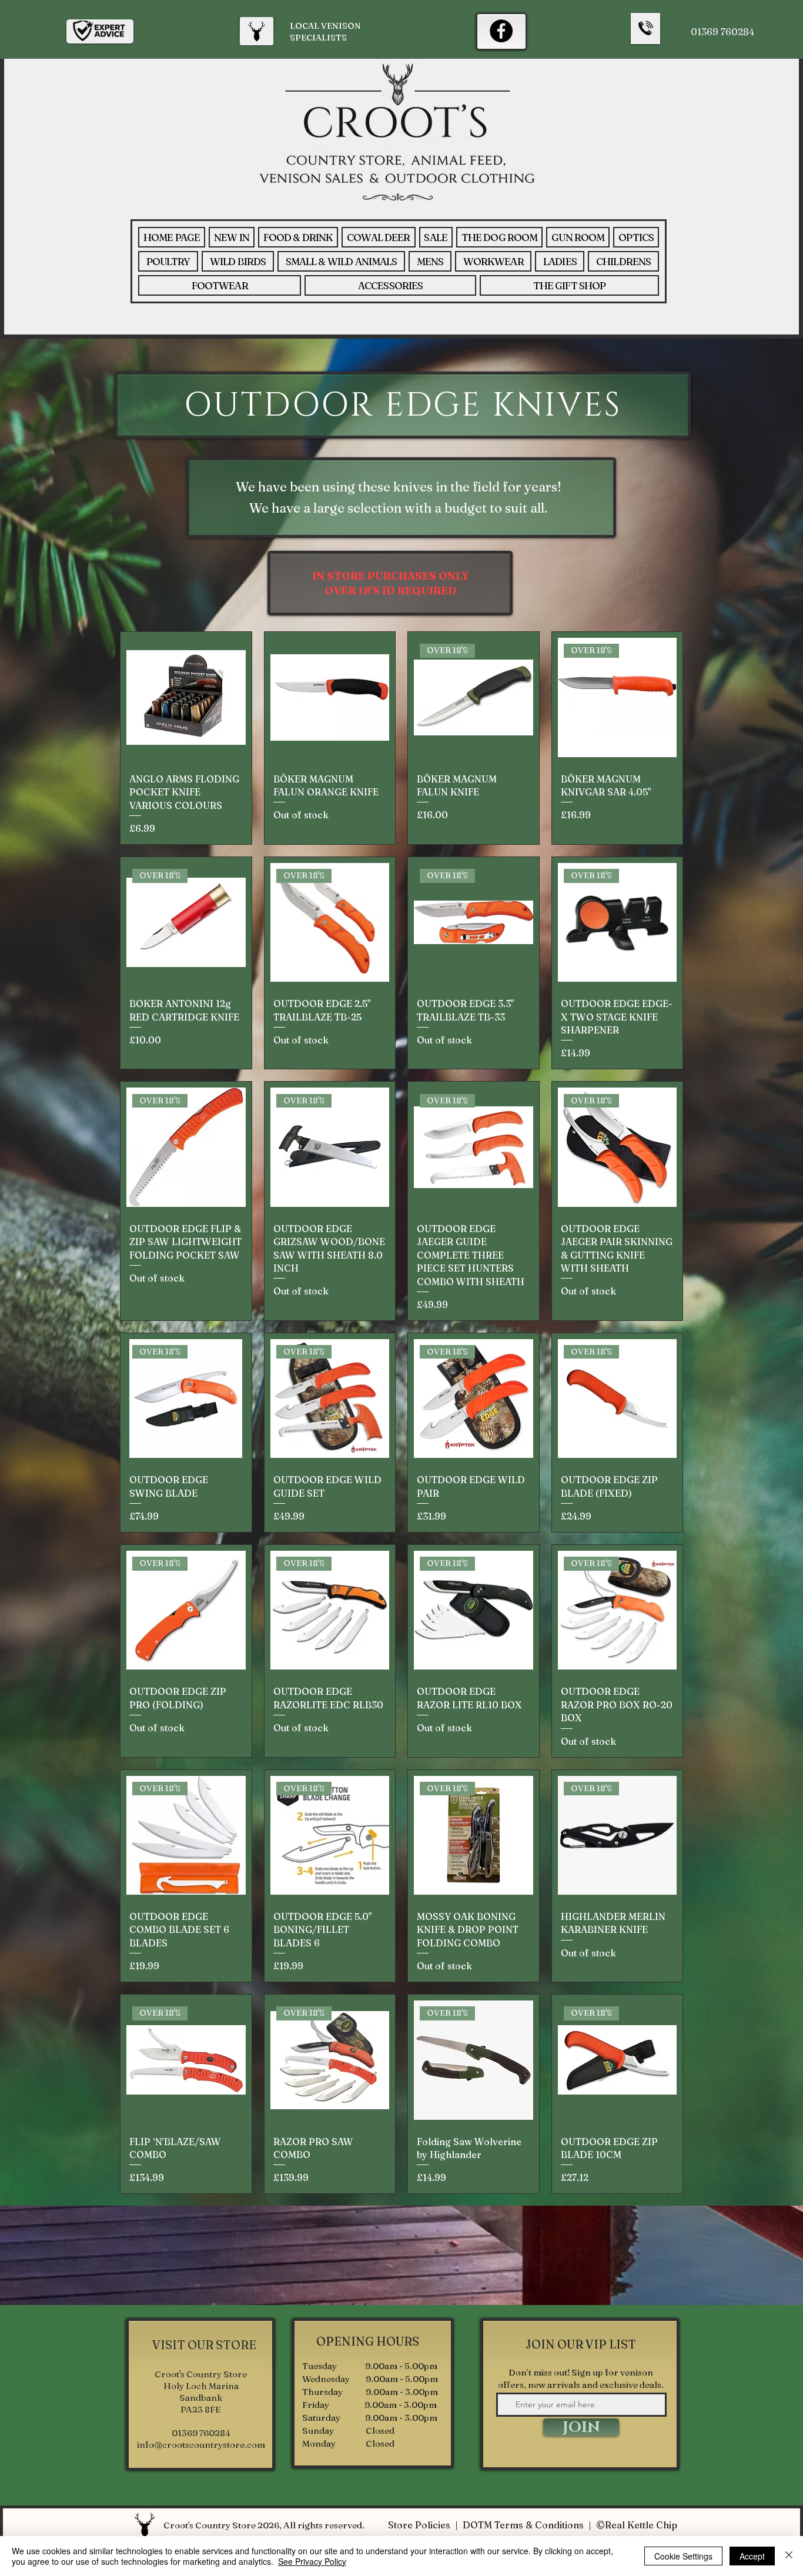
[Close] (789, 2556)
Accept (752, 2556)
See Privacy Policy (312, 2561)
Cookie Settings (683, 2556)
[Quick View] (186, 697)
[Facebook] (501, 31)
